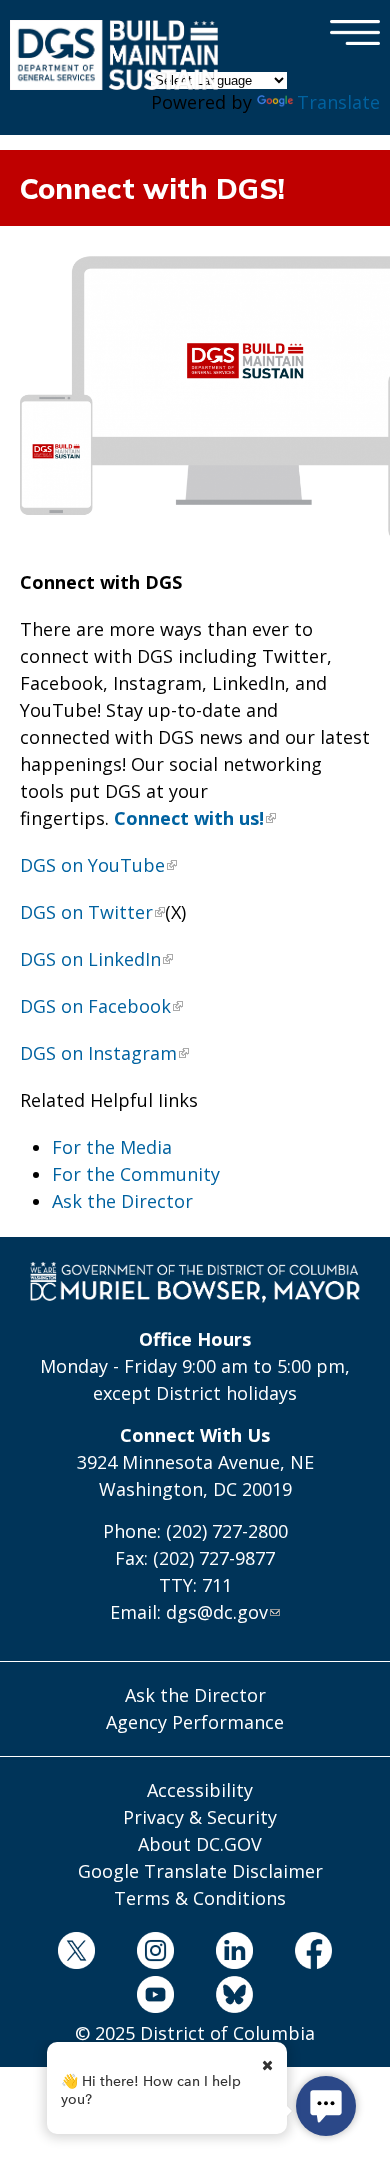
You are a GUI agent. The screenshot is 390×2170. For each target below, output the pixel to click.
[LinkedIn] (235, 1954)
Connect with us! (189, 818)
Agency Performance (195, 1722)
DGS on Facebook (95, 1006)
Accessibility (200, 1790)
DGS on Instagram (98, 1053)
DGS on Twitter (86, 912)
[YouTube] (155, 1998)
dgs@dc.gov (217, 1612)
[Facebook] (314, 1954)
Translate (338, 102)
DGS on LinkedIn (90, 959)
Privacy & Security (200, 1817)
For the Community (136, 1174)
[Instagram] (155, 1954)
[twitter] (76, 1954)
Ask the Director (122, 1201)
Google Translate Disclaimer (200, 1871)
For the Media (112, 1147)
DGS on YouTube (92, 865)
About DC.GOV (200, 1844)
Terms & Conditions (200, 1898)
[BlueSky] (235, 1998)
